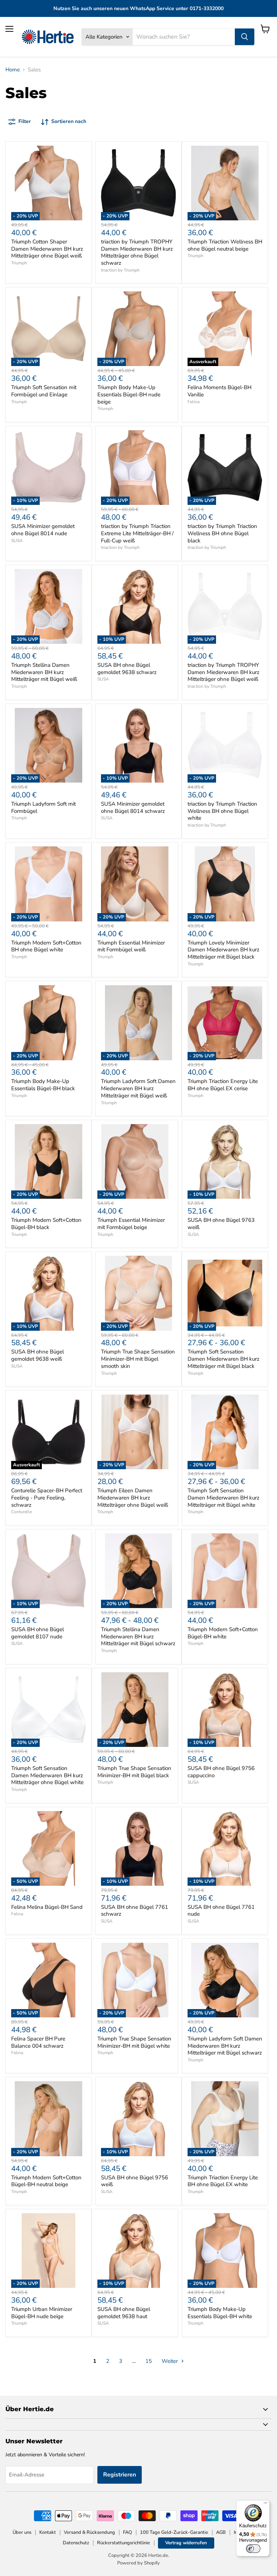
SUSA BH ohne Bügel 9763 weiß (221, 1224)
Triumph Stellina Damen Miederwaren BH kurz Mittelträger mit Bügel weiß (44, 672)
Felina (194, 402)
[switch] (253, 2549)
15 (149, 2361)
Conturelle (21, 1512)
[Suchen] (245, 37)
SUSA (17, 541)
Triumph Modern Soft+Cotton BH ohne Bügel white (46, 946)
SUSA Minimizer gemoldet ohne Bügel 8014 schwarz (133, 807)
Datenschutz (76, 2543)
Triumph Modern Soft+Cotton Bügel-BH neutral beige (46, 2181)
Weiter (170, 2361)
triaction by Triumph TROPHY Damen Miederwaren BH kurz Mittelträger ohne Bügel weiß (223, 672)
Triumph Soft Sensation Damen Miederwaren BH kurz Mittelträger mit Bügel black (223, 1359)
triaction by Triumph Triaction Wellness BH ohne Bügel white (222, 811)
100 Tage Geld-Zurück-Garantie (174, 2532)
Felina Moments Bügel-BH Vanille (219, 391)
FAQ (127, 2532)
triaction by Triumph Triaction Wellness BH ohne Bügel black (222, 533)
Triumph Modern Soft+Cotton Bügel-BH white (223, 1633)
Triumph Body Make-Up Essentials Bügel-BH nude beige (129, 394)
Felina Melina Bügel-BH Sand (47, 1907)
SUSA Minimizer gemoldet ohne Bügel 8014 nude (43, 530)
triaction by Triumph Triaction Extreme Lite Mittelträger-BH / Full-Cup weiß (137, 533)
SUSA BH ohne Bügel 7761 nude (221, 1911)
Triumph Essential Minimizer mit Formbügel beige (131, 1224)
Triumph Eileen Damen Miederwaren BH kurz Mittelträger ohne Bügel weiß (133, 1498)
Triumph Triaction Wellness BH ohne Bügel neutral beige (225, 245)
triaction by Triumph (120, 270)
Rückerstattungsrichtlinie (124, 2543)
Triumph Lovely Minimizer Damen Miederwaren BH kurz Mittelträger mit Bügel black (223, 950)
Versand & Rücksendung (89, 2532)
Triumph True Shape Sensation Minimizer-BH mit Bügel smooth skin (138, 1359)
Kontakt (48, 2532)
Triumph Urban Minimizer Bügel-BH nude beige (42, 2313)
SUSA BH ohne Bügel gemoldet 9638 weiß (38, 1355)
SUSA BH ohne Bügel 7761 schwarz (135, 1911)
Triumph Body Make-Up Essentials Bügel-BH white (220, 2313)
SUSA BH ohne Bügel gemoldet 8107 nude (38, 1633)
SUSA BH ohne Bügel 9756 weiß (135, 2181)
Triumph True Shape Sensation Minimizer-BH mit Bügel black (134, 1772)
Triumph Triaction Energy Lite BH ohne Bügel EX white (223, 2181)
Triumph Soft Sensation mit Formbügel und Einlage (44, 391)
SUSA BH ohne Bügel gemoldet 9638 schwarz (127, 669)
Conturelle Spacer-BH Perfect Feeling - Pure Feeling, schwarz (47, 1498)
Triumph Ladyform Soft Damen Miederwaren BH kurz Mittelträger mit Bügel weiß (138, 1088)
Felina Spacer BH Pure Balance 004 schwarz (38, 2042)
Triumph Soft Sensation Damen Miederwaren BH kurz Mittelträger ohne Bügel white (47, 1775)
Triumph (19, 263)
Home (13, 70)
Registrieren (120, 2475)
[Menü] (265, 2505)
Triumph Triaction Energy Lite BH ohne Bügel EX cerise (223, 1085)
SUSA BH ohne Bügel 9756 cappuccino (221, 1772)
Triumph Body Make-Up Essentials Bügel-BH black (43, 1085)
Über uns (22, 2532)
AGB (221, 2532)
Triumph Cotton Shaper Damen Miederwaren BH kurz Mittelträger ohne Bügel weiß (47, 249)
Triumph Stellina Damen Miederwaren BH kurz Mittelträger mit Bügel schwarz (138, 1636)
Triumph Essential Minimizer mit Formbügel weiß (131, 946)
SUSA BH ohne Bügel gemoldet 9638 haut (124, 2313)
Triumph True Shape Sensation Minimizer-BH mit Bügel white (134, 2042)
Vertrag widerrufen (186, 2543)
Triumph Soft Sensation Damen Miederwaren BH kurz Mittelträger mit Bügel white (223, 1498)
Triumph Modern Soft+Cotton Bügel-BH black (46, 1224)
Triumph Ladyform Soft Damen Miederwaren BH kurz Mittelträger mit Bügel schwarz (225, 2046)
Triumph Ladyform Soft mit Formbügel (43, 807)
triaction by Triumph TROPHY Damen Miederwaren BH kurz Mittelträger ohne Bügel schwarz (137, 252)
